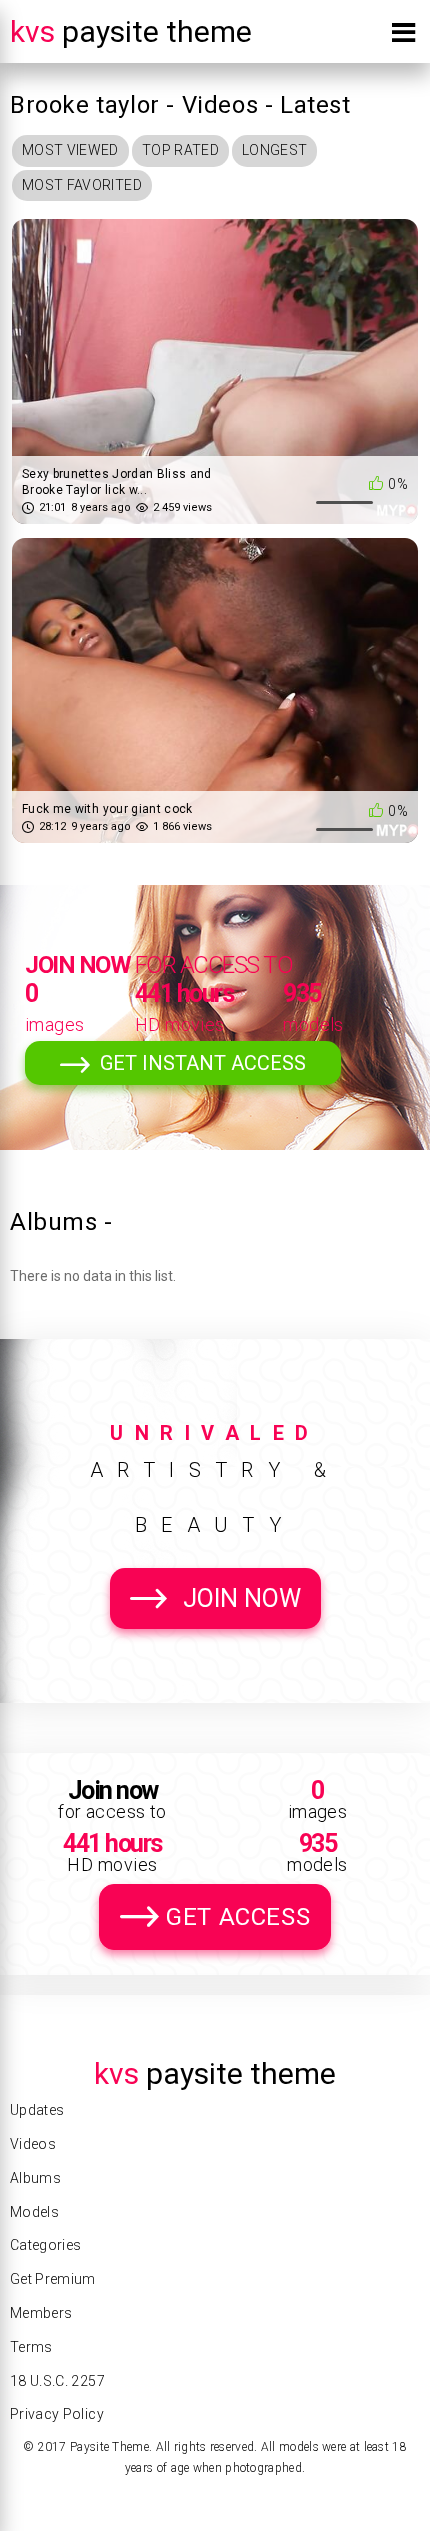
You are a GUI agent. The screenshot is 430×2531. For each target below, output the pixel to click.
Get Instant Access (203, 1063)
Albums (35, 2178)
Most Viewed (70, 150)
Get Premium (53, 2279)
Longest (274, 150)
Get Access (238, 1917)
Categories (46, 2245)
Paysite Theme (131, 31)
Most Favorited (82, 185)
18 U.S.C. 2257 (57, 2381)
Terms (31, 2347)
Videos (33, 2144)
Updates (37, 2110)
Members (41, 2313)
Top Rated (180, 150)
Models (34, 2212)
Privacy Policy (57, 2414)
